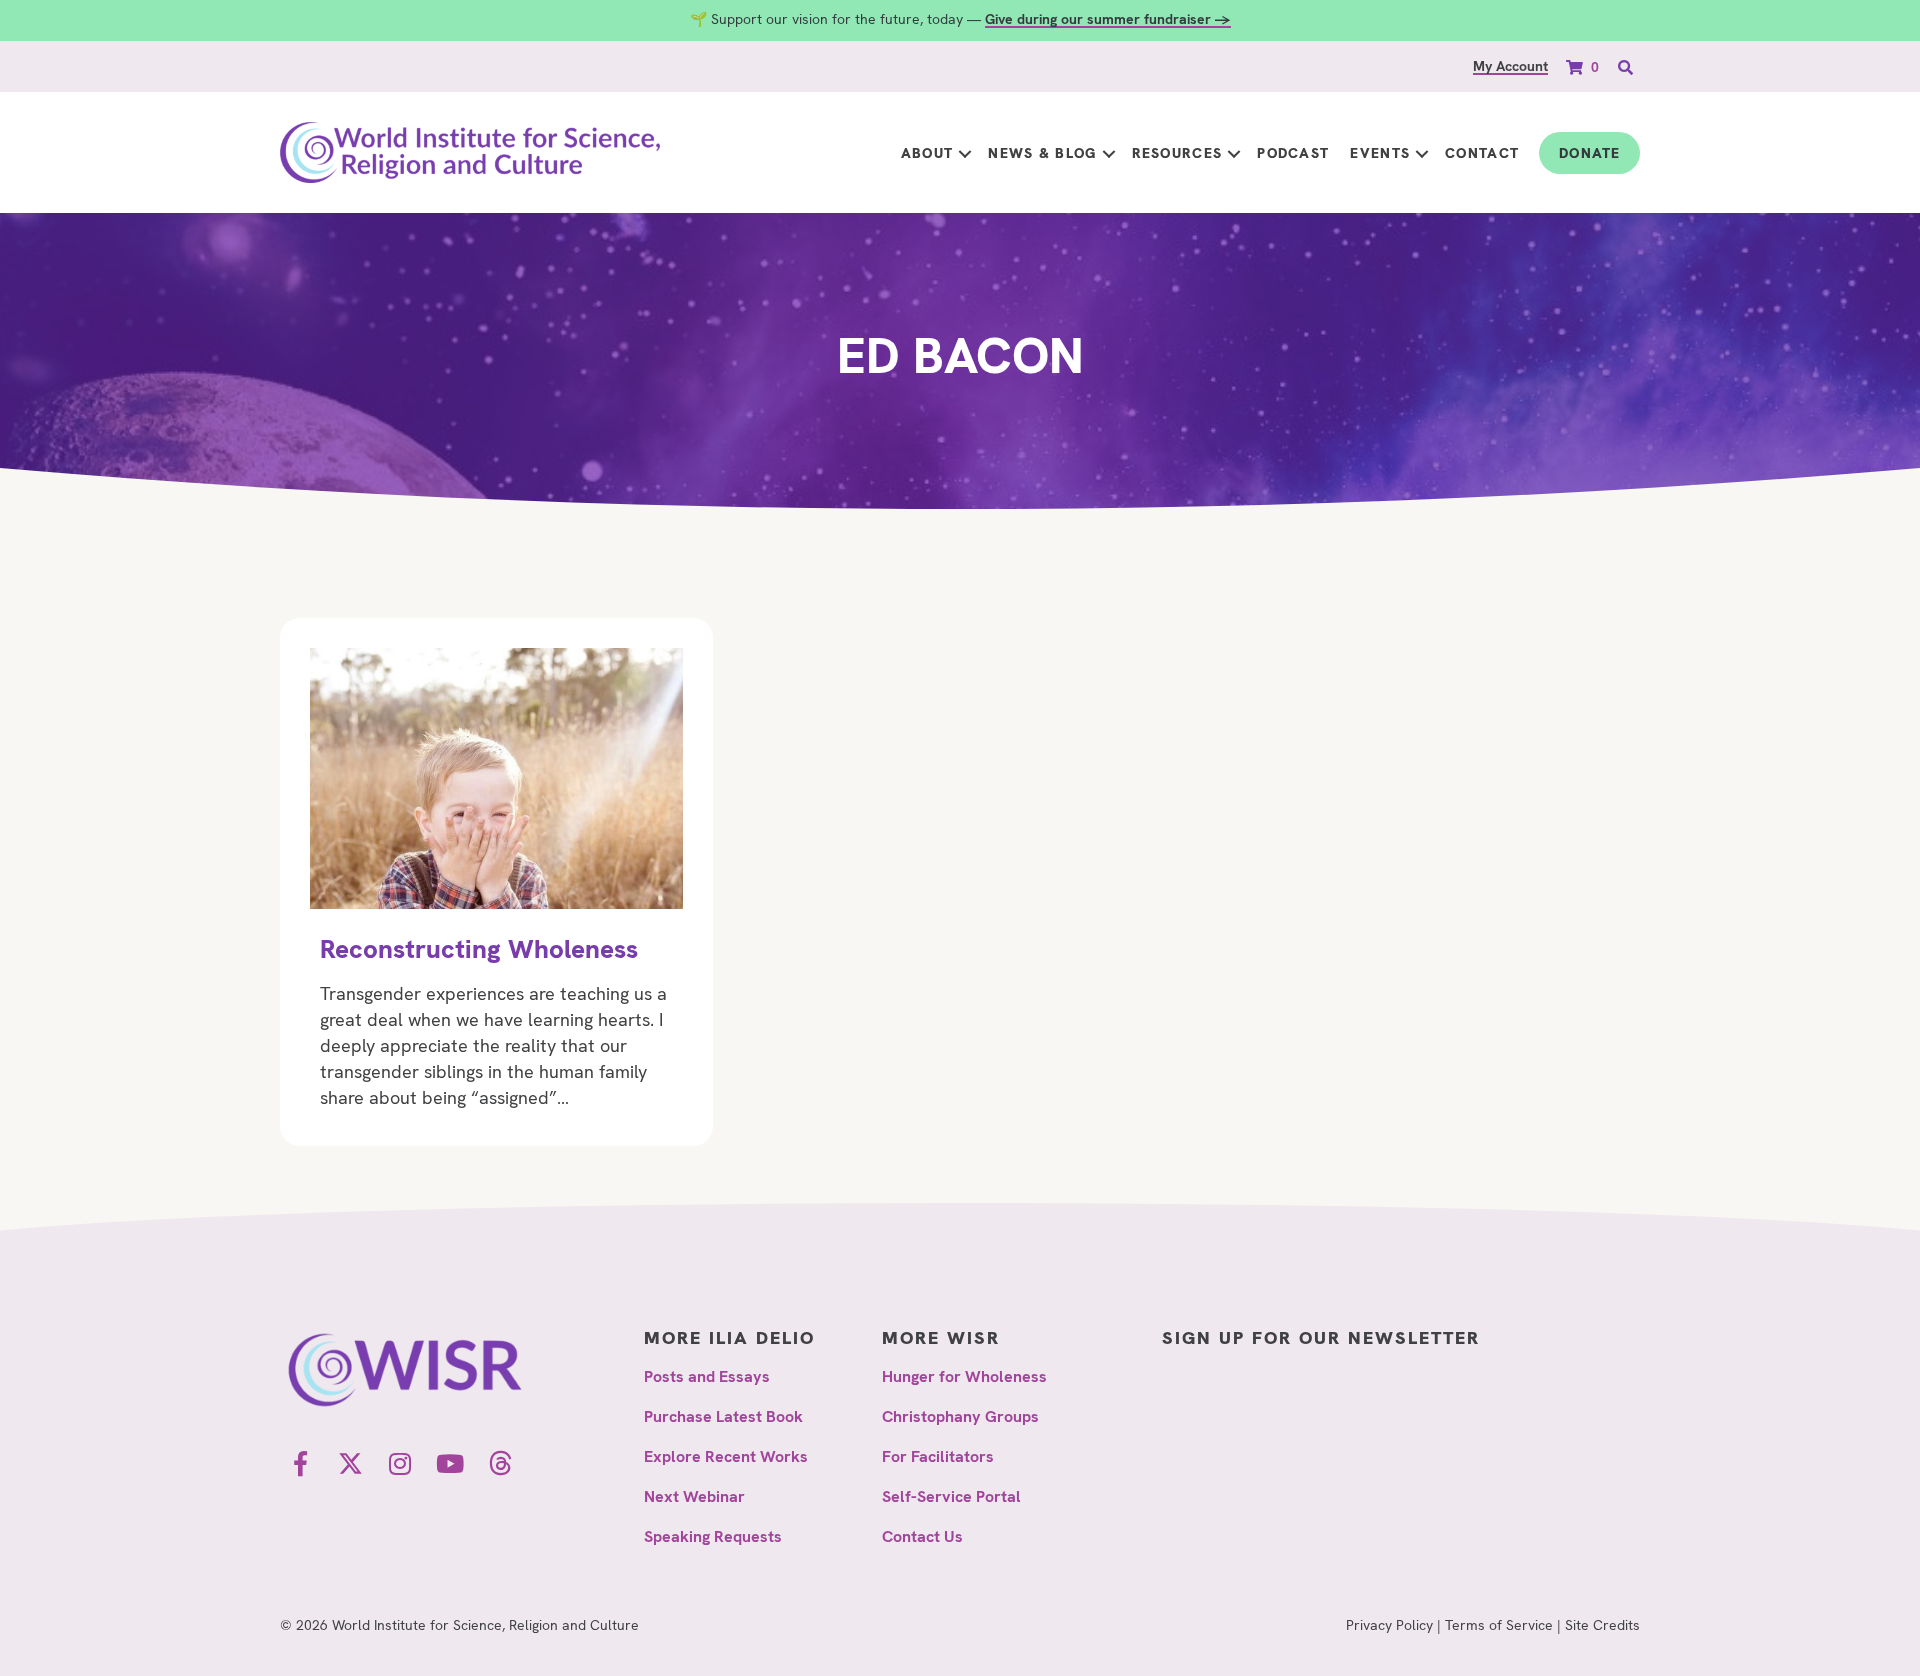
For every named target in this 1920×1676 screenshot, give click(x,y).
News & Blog (1042, 153)
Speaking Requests (713, 1536)
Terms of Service (1499, 1625)
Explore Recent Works (726, 1456)
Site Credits (1602, 1625)
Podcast (1293, 153)
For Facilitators (938, 1456)
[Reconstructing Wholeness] (496, 882)
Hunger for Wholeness (964, 1376)
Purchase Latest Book (723, 1416)
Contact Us (922, 1536)
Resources (1177, 153)
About (927, 153)
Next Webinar (694, 1496)
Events (1380, 153)
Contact (1482, 153)
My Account (1510, 66)
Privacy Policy (1389, 1625)
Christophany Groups (960, 1416)
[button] (965, 153)
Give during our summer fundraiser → (1108, 19)
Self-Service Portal (951, 1496)
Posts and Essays (707, 1376)
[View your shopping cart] (1576, 66)
